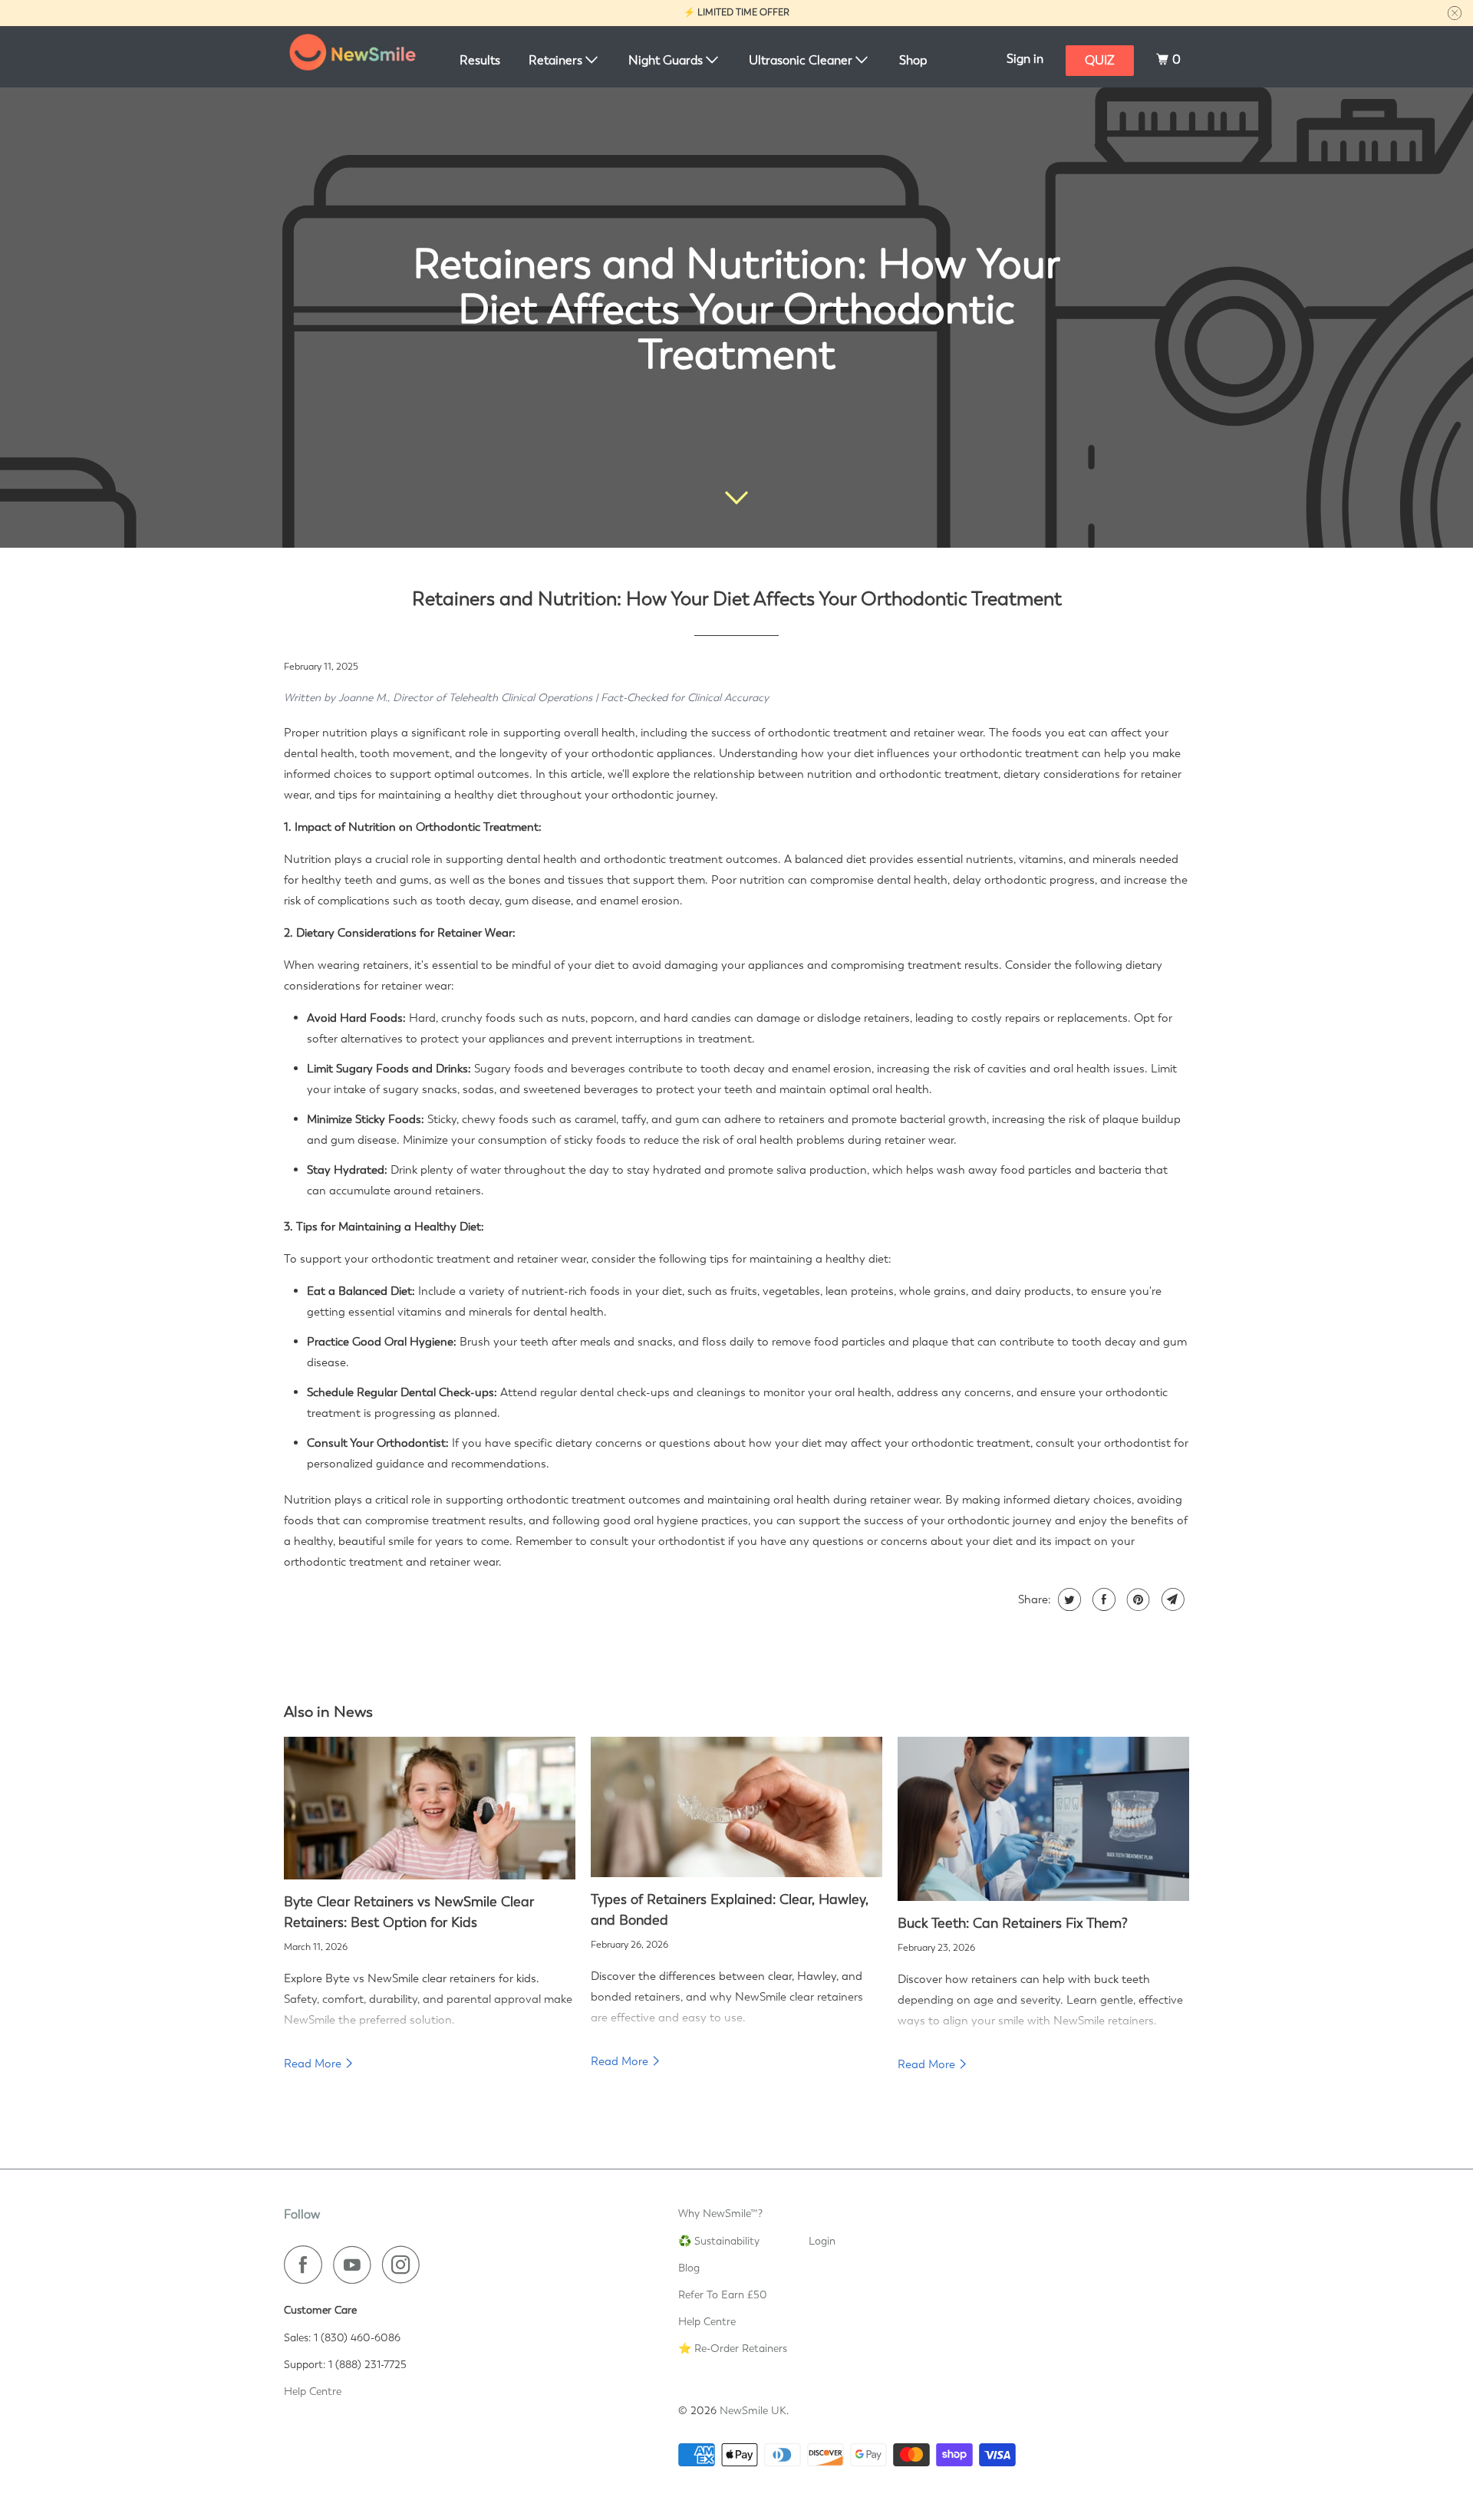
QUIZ (1100, 60)
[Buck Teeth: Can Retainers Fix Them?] (1043, 1819)
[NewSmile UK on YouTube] (356, 2265)
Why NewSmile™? (720, 2213)
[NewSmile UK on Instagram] (405, 2265)
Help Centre (313, 2391)
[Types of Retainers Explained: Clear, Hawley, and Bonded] (736, 1807)
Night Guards (667, 60)
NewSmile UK (753, 2410)
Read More (314, 2064)
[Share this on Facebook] (1102, 1599)
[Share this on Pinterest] (1137, 1599)
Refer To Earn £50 (723, 2294)
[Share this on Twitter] (1068, 1599)
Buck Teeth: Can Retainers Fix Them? (1013, 1923)
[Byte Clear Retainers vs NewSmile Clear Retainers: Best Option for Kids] (430, 1808)
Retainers (557, 60)
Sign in (1025, 59)
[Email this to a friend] (1171, 1599)
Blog (689, 2268)
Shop (913, 60)
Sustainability (727, 2241)
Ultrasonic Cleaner (802, 60)
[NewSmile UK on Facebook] (307, 2265)
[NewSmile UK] (353, 57)
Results (480, 60)
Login (822, 2241)
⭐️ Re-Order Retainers (733, 2348)
